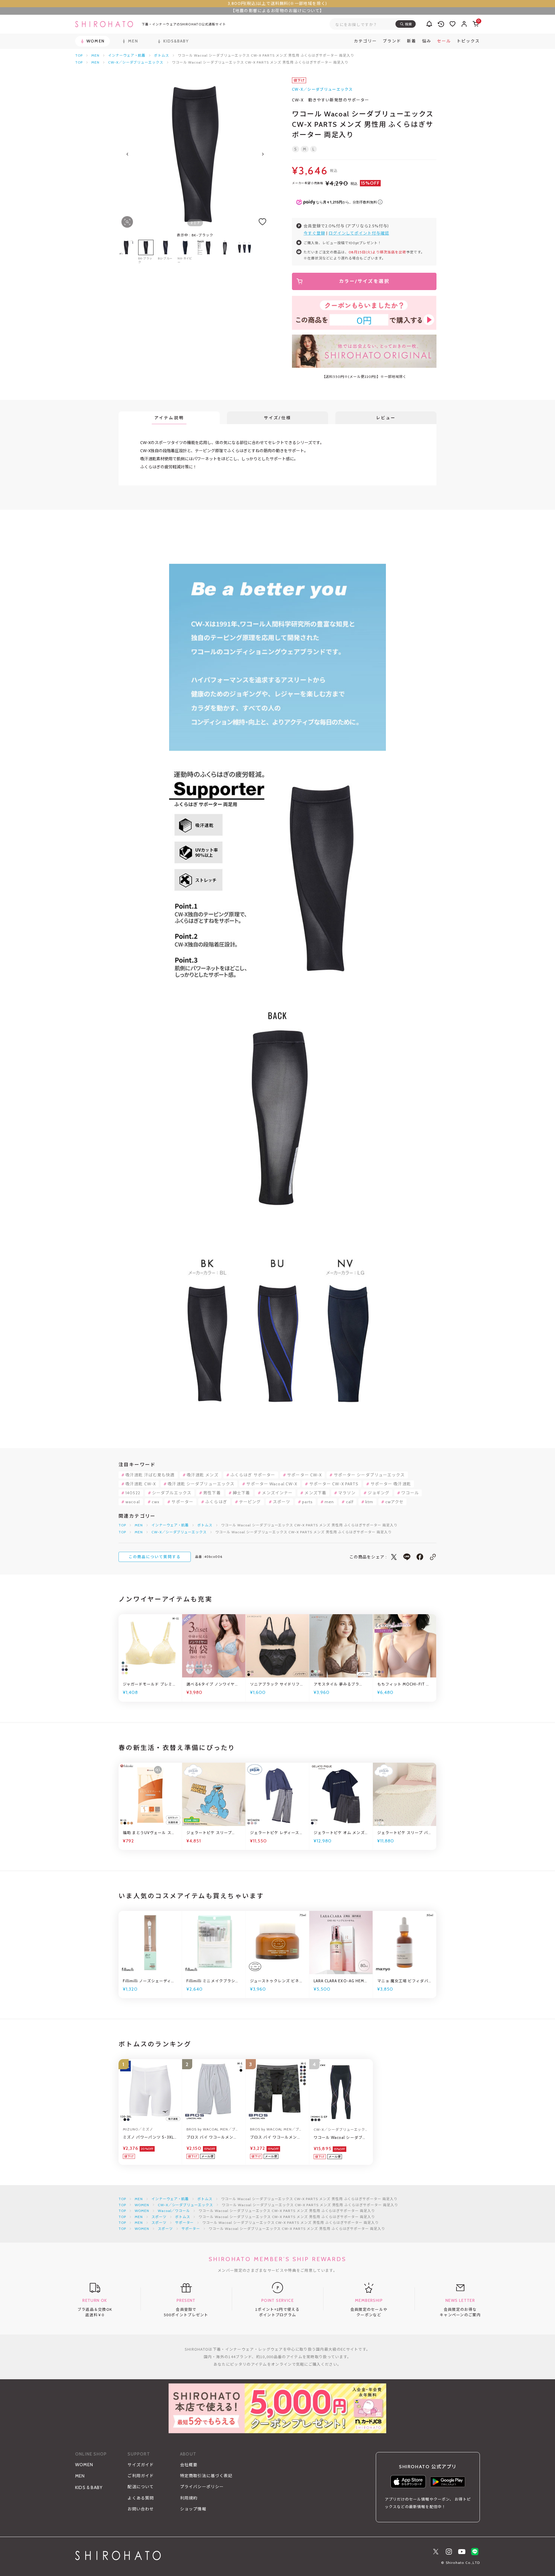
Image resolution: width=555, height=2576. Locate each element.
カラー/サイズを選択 (364, 281)
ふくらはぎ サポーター (253, 1475)
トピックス (468, 41)
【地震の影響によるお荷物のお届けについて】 (277, 11)
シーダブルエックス (172, 1493)
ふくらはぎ (216, 1502)
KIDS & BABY (89, 2488)
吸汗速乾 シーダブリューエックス (201, 1484)
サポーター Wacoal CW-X (272, 1484)
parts (307, 1502)
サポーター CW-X (304, 1475)
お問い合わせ (141, 2509)
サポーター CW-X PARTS (334, 1484)
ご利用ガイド (141, 2476)
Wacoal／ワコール (174, 2211)
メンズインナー (277, 1493)
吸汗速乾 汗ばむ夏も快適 (150, 1475)
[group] (205, 252)
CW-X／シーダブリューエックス (136, 62)
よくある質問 (141, 2498)
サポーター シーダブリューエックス (369, 1475)
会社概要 (189, 2465)
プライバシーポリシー (202, 2487)
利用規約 (189, 2498)
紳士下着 (241, 1493)
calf (350, 1502)
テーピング (250, 1502)
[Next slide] (263, 154)
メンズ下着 (315, 1493)
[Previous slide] (127, 154)
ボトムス (162, 55)
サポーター (182, 1502)
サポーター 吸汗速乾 (391, 1484)
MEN (95, 55)
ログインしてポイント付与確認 (359, 233)
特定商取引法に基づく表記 (206, 2476)
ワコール (410, 1493)
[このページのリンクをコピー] (433, 1557)
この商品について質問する (155, 1557)
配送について (141, 2487)
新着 (412, 41)
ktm (369, 1502)
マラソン (347, 1493)
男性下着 (212, 1493)
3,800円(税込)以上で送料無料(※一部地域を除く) (277, 3)
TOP (79, 55)
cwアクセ (395, 1502)
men (329, 1502)
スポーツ (282, 1502)
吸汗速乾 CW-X (141, 1484)
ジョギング (379, 1493)
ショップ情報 (193, 2509)
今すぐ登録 (314, 233)
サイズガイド (141, 2465)
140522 (133, 1493)
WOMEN (142, 2205)
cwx (156, 1502)
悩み (427, 41)
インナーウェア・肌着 (127, 55)
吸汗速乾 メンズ (203, 1475)
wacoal (133, 1502)
